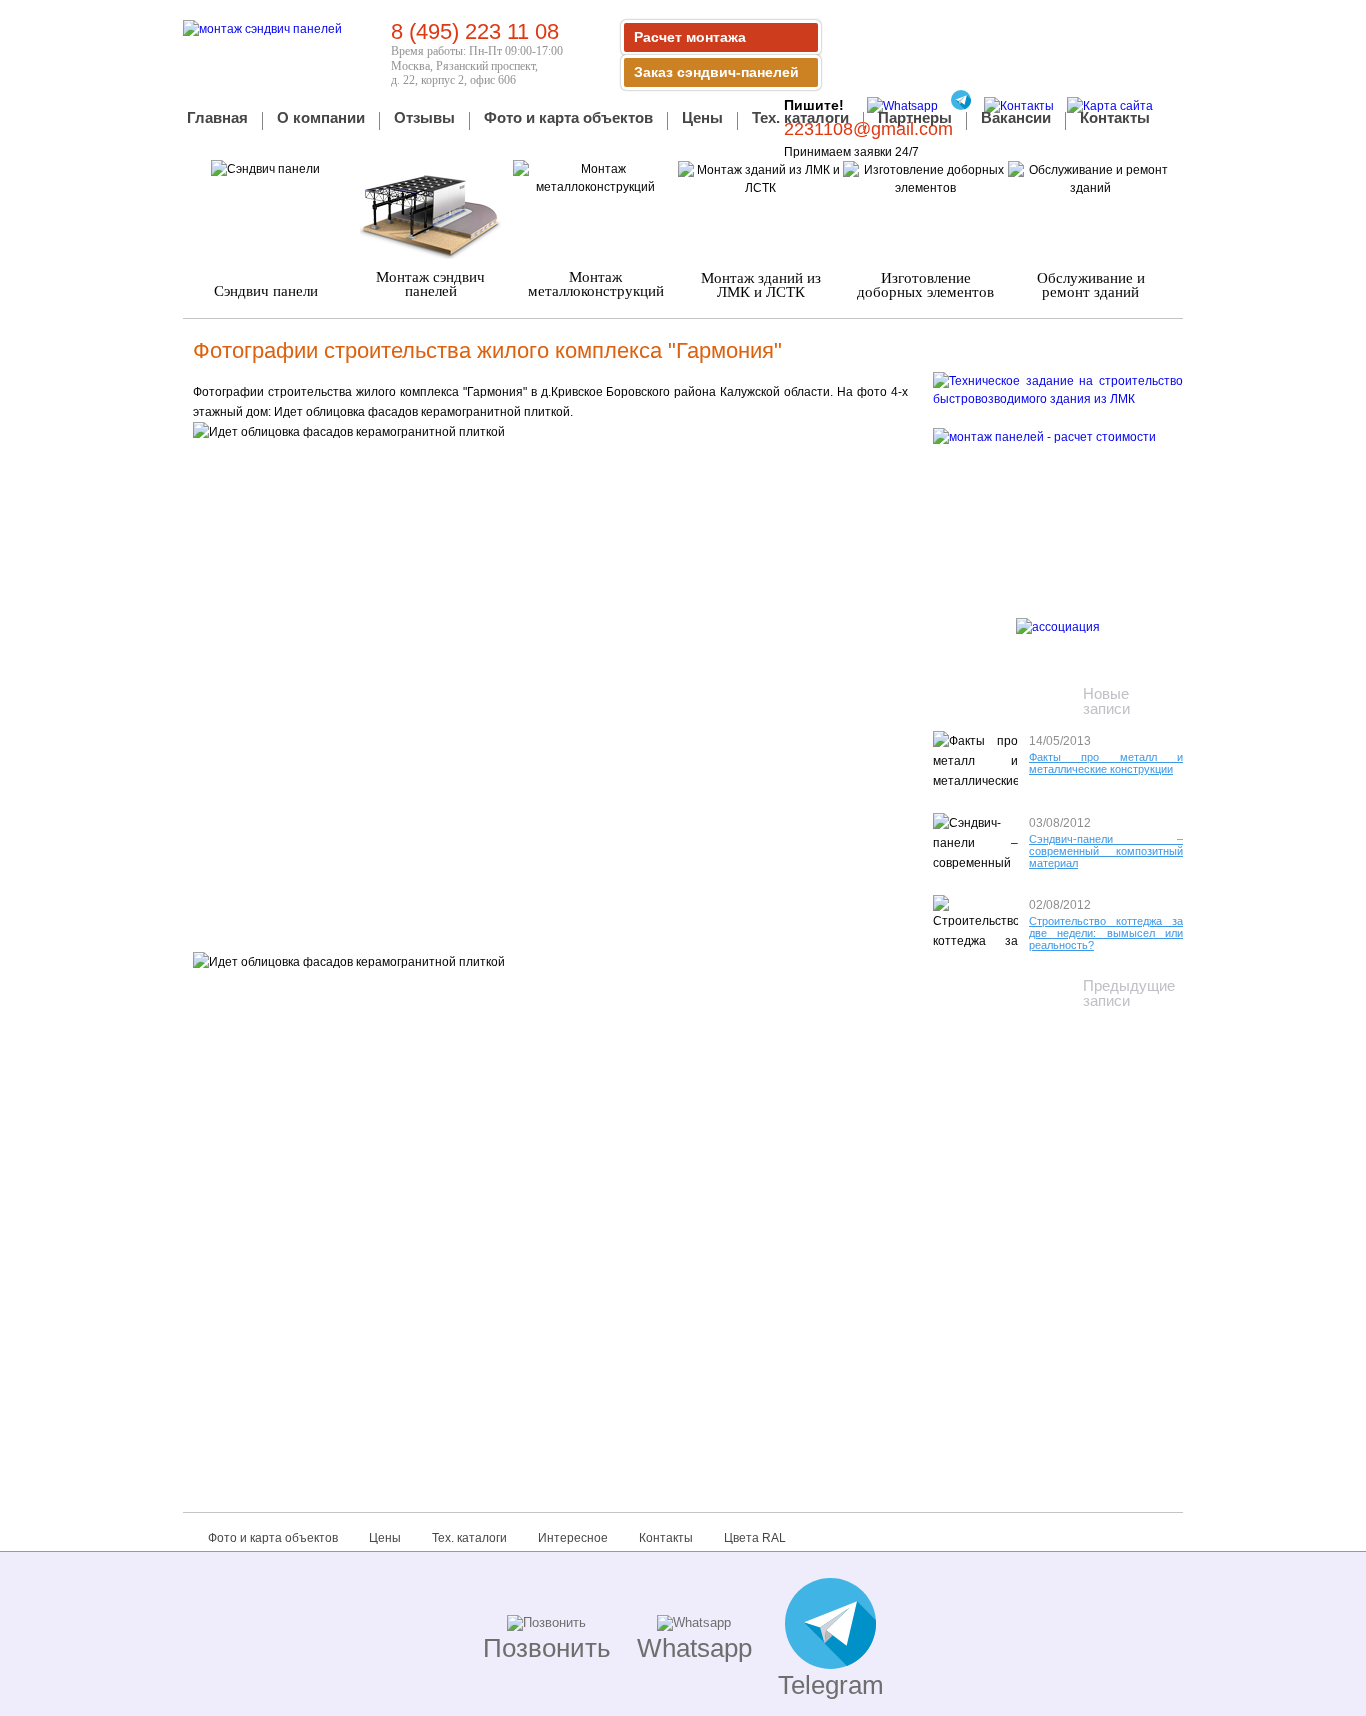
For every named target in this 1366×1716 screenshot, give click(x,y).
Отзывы (424, 119)
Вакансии (1016, 119)
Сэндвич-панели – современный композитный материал (1106, 851)
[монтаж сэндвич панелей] (262, 29)
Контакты (1115, 119)
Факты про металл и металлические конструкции (1106, 763)
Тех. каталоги (800, 119)
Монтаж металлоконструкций (596, 284)
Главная (217, 119)
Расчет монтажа (690, 37)
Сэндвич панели (266, 291)
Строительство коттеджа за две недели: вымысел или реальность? (1106, 933)
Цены (702, 119)
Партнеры (915, 119)
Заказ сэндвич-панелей (716, 72)
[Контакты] (1014, 106)
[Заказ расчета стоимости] (1058, 500)
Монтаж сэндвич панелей (430, 284)
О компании (321, 119)
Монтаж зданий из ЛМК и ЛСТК (761, 285)
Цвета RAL (755, 1538)
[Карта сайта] (1105, 106)
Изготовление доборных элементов (925, 285)
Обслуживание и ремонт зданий (1091, 285)
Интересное (573, 1538)
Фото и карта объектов (568, 119)
